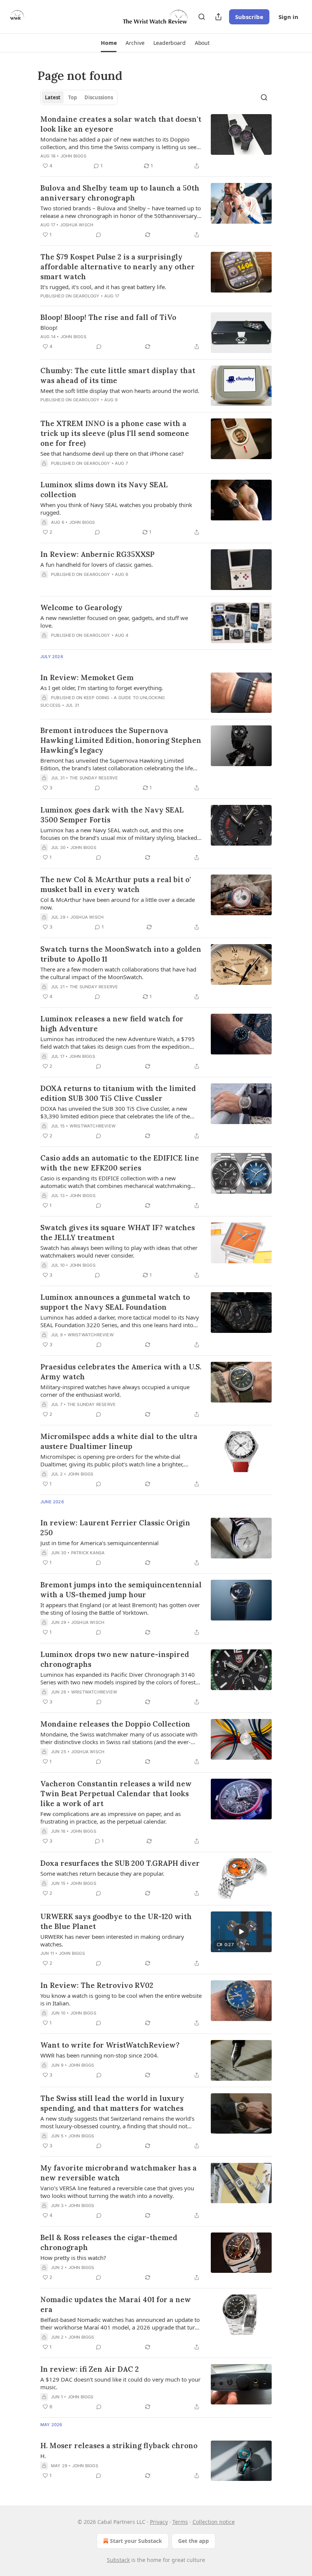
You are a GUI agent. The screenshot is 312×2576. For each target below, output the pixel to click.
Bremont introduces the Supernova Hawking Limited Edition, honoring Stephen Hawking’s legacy (121, 740)
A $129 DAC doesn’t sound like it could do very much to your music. (120, 2383)
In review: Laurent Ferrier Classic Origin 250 (115, 1528)
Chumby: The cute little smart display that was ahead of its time (118, 375)
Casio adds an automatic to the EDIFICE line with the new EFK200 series (120, 1163)
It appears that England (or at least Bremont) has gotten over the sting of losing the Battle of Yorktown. (120, 1609)
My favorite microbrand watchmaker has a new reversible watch (119, 2173)
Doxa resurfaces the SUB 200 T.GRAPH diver (120, 1863)
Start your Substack (136, 2541)
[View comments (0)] (99, 235)
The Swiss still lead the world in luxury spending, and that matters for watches (112, 2103)
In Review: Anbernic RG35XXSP (97, 554)
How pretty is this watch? (73, 2258)
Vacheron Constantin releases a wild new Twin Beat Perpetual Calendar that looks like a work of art (116, 1794)
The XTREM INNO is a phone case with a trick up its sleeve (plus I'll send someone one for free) (115, 433)
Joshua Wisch (77, 225)
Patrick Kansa (88, 1553)
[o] (241, 1932)
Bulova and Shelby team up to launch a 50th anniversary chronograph (120, 193)
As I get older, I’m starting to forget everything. (102, 688)
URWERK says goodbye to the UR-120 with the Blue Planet (116, 1921)
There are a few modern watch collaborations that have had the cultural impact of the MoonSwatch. (118, 973)
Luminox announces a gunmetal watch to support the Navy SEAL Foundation (115, 1302)
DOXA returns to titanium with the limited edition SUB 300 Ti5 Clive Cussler (118, 1093)
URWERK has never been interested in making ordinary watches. (112, 1940)
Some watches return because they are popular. (102, 1873)
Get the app (193, 2541)
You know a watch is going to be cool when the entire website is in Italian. (121, 1999)
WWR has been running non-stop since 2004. (99, 2055)
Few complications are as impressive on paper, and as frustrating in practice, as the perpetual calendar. (111, 1818)
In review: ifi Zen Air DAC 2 (90, 2369)
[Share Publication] (218, 17)
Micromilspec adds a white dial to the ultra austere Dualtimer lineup (119, 1441)
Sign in (288, 17)
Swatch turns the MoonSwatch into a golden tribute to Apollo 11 (121, 954)
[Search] (202, 17)
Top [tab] (72, 97)
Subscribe (249, 17)
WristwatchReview (93, 1126)
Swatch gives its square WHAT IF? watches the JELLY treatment (118, 1232)
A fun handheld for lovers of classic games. (97, 564)
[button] (109, 43)
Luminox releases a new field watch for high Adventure (112, 1024)
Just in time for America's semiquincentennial (99, 1543)
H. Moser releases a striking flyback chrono (119, 2446)
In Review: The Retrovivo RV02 (97, 1985)
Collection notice (214, 2522)
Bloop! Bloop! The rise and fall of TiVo (108, 317)
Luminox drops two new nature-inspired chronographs (115, 1659)
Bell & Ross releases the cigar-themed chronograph (109, 2242)
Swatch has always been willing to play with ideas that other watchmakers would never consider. (119, 1251)
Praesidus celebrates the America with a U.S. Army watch (121, 1372)
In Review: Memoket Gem (87, 677)
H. (43, 2456)
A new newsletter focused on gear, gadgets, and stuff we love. (114, 622)
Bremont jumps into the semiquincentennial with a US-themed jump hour (121, 1590)
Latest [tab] (53, 97)
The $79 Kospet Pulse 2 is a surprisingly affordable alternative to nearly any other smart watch (118, 267)
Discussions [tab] (99, 97)
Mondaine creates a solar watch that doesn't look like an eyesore (121, 124)
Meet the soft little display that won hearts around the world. (120, 391)
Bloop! (49, 328)
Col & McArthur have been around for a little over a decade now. (118, 903)
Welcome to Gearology (81, 607)
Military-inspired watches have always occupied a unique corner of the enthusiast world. (115, 1391)
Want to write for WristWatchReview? (110, 2045)
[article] (156, 142)
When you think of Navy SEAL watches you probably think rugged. (116, 509)
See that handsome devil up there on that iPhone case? (112, 453)
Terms (180, 2522)
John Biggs (73, 156)
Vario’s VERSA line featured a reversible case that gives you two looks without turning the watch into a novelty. (117, 2192)
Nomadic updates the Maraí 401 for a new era (116, 2304)
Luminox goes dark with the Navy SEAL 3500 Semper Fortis (112, 815)
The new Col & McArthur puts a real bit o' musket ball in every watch (116, 884)
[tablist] (79, 97)
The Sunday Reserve (94, 778)
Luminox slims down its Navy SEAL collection (104, 490)
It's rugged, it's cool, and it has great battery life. (103, 287)
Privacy (159, 2522)
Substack (118, 2560)
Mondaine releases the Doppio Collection (115, 1724)
